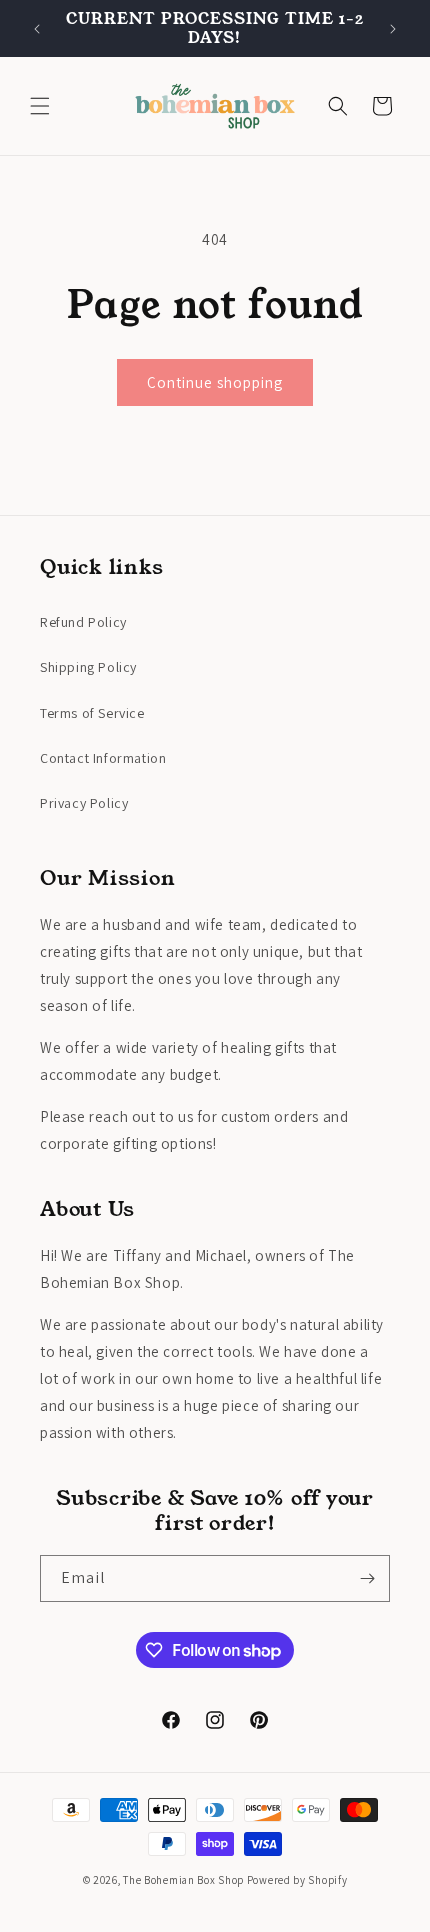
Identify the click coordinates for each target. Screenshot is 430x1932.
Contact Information (103, 758)
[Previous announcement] (37, 29)
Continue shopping (215, 382)
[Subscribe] (367, 1578)
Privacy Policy (84, 803)
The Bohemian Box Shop (183, 1880)
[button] (40, 106)
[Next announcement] (393, 29)
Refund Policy (83, 622)
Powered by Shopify (297, 1880)
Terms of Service (92, 713)
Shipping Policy (88, 667)
